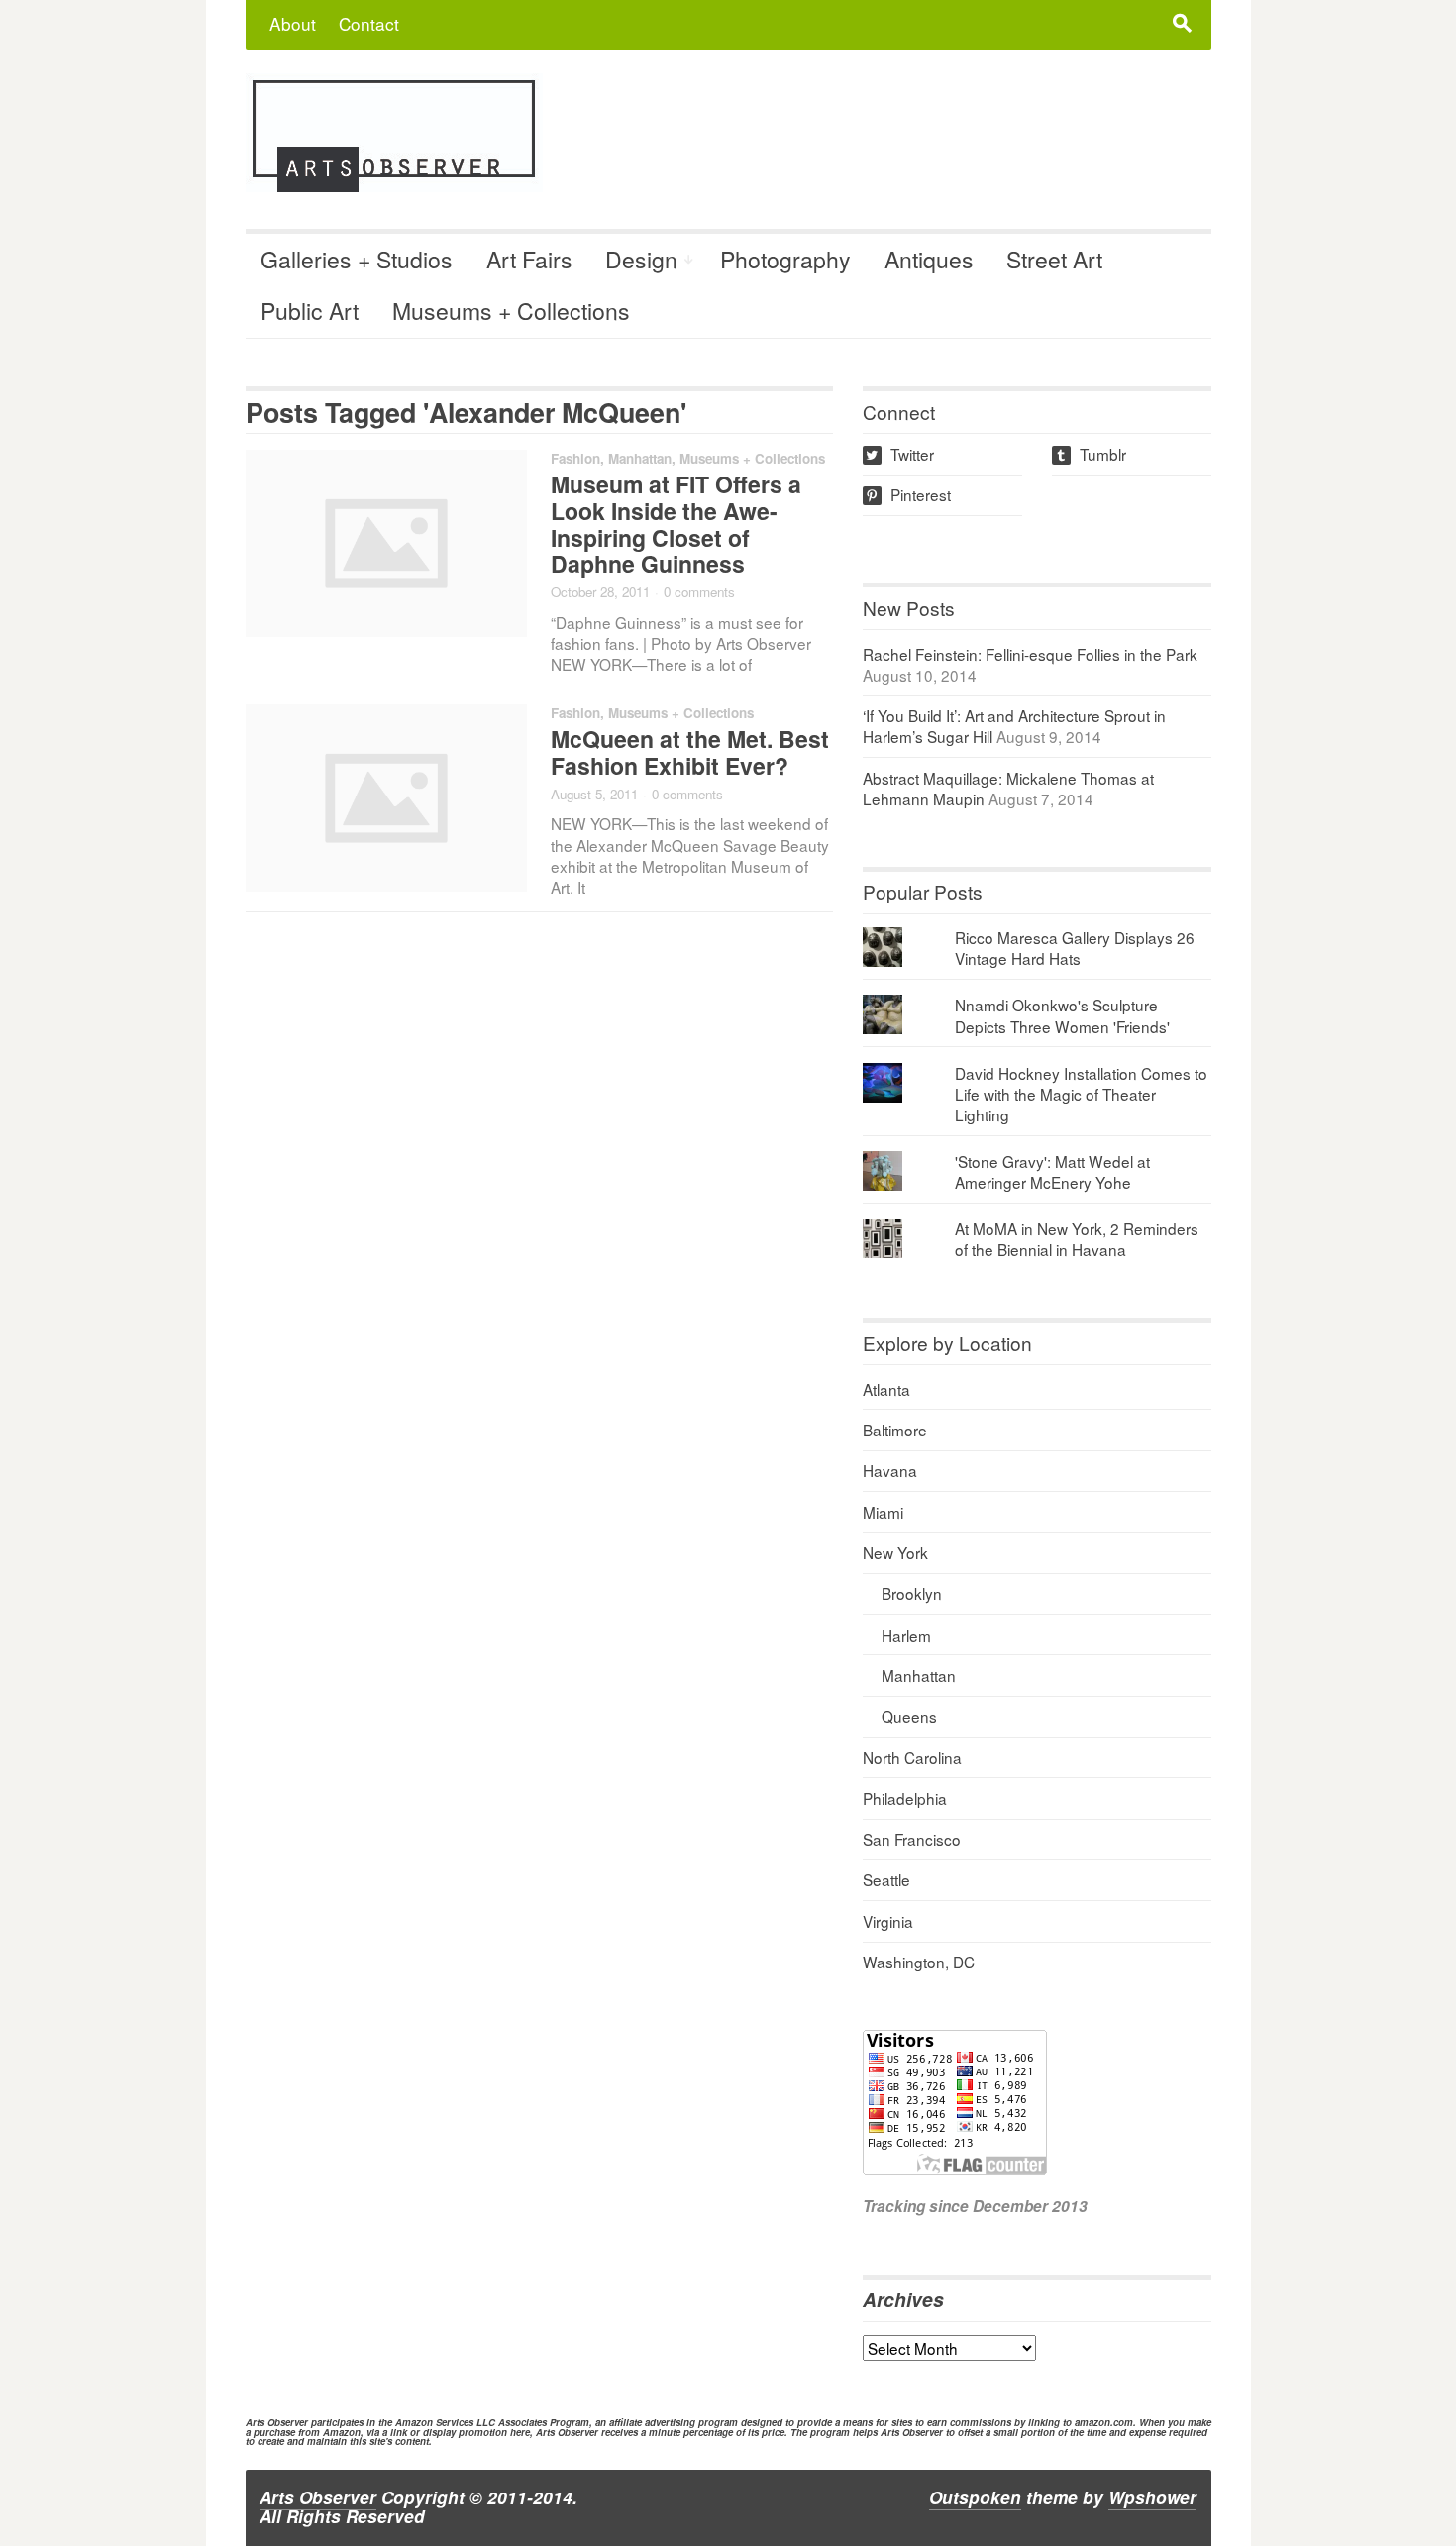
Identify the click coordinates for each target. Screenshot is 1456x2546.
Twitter (900, 454)
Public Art (310, 311)
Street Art (1054, 259)
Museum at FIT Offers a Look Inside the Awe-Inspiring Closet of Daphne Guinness (676, 524)
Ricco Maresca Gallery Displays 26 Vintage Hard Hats (1075, 948)
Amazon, (343, 2432)
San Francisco (912, 1839)
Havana (890, 1470)
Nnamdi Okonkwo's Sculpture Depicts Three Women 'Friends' (1062, 1015)
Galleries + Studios (357, 259)
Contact (369, 23)
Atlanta (886, 1389)
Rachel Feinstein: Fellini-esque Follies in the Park (1030, 654)
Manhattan (640, 458)
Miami (883, 1512)
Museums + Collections (511, 311)
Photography (785, 259)
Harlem (906, 1635)
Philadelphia (905, 1798)
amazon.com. (1105, 2422)
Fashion (575, 458)
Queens (909, 1716)
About (293, 23)
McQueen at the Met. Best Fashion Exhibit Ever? (690, 752)
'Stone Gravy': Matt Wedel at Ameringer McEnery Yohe (1052, 1171)
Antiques (929, 259)
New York (895, 1552)
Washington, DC (919, 1962)
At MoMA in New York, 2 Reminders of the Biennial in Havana (1077, 1239)
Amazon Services (434, 2422)
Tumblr (1091, 454)
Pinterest (908, 494)
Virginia (888, 1921)
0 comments (699, 592)
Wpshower (1152, 2497)
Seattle (886, 1879)
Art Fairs (529, 259)
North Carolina (912, 1757)
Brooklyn (912, 1593)
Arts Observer (318, 2497)
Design (641, 259)
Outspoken (975, 2497)
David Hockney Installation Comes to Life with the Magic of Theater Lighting (1081, 1094)
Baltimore (895, 1430)
